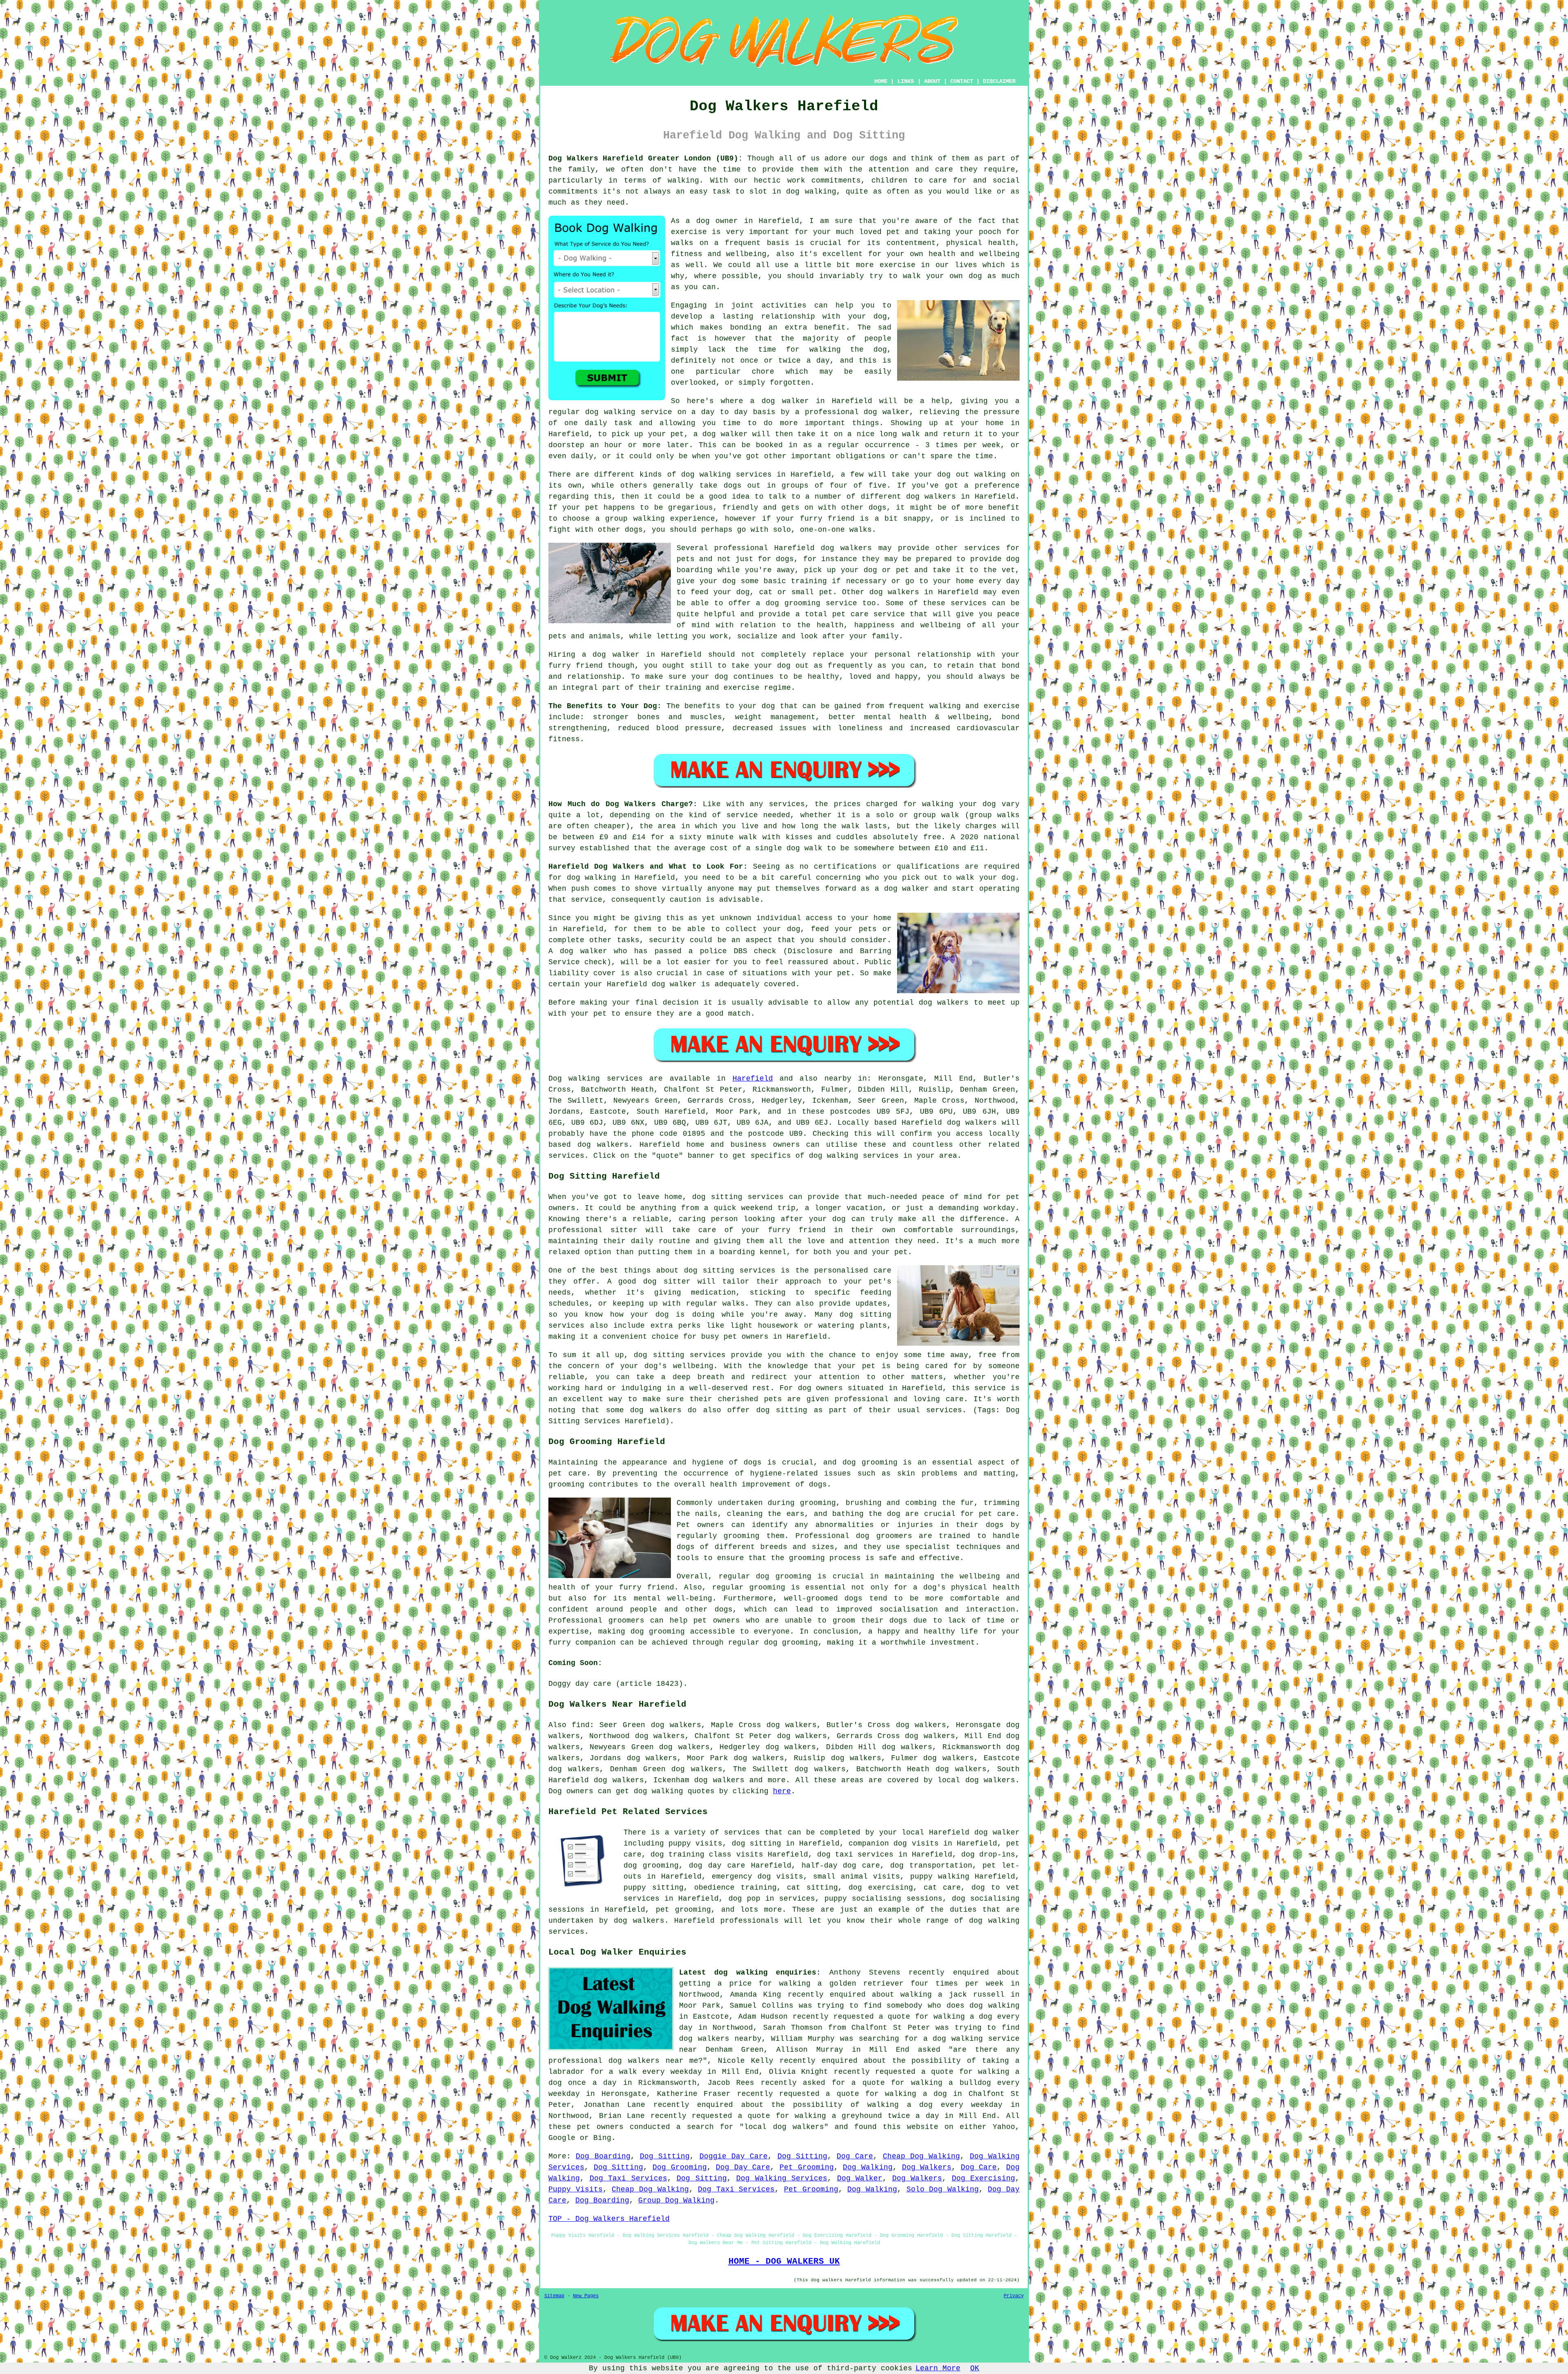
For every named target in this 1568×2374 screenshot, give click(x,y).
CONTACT (962, 81)
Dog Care (855, 2156)
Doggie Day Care (734, 2156)
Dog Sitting (665, 2156)
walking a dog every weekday (935, 2105)
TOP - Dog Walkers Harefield (609, 2219)
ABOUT (932, 81)
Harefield (753, 1079)
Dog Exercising (984, 2178)
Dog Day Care (743, 2167)
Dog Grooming (680, 2167)
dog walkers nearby (720, 2039)
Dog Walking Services (782, 2178)
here (782, 1791)
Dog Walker (860, 2178)
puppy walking (940, 1877)
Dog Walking (868, 2167)
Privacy (1014, 2296)
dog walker (616, 655)
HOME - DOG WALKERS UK (784, 2261)
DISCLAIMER (999, 81)
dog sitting (756, 1843)
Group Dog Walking (676, 2200)
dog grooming (870, 1462)
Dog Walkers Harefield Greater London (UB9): (646, 158)
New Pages (586, 2296)
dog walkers (931, 497)
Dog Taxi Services (628, 2178)
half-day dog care (841, 1866)
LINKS (906, 81)
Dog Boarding (603, 2156)
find (581, 1725)
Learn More (938, 2368)
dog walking (610, 412)
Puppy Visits (576, 2189)
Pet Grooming (807, 2167)
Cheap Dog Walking (922, 2156)
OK (975, 2368)
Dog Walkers (927, 2167)
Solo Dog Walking (943, 2189)
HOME (881, 81)
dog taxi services (855, 1855)
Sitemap (554, 2296)
